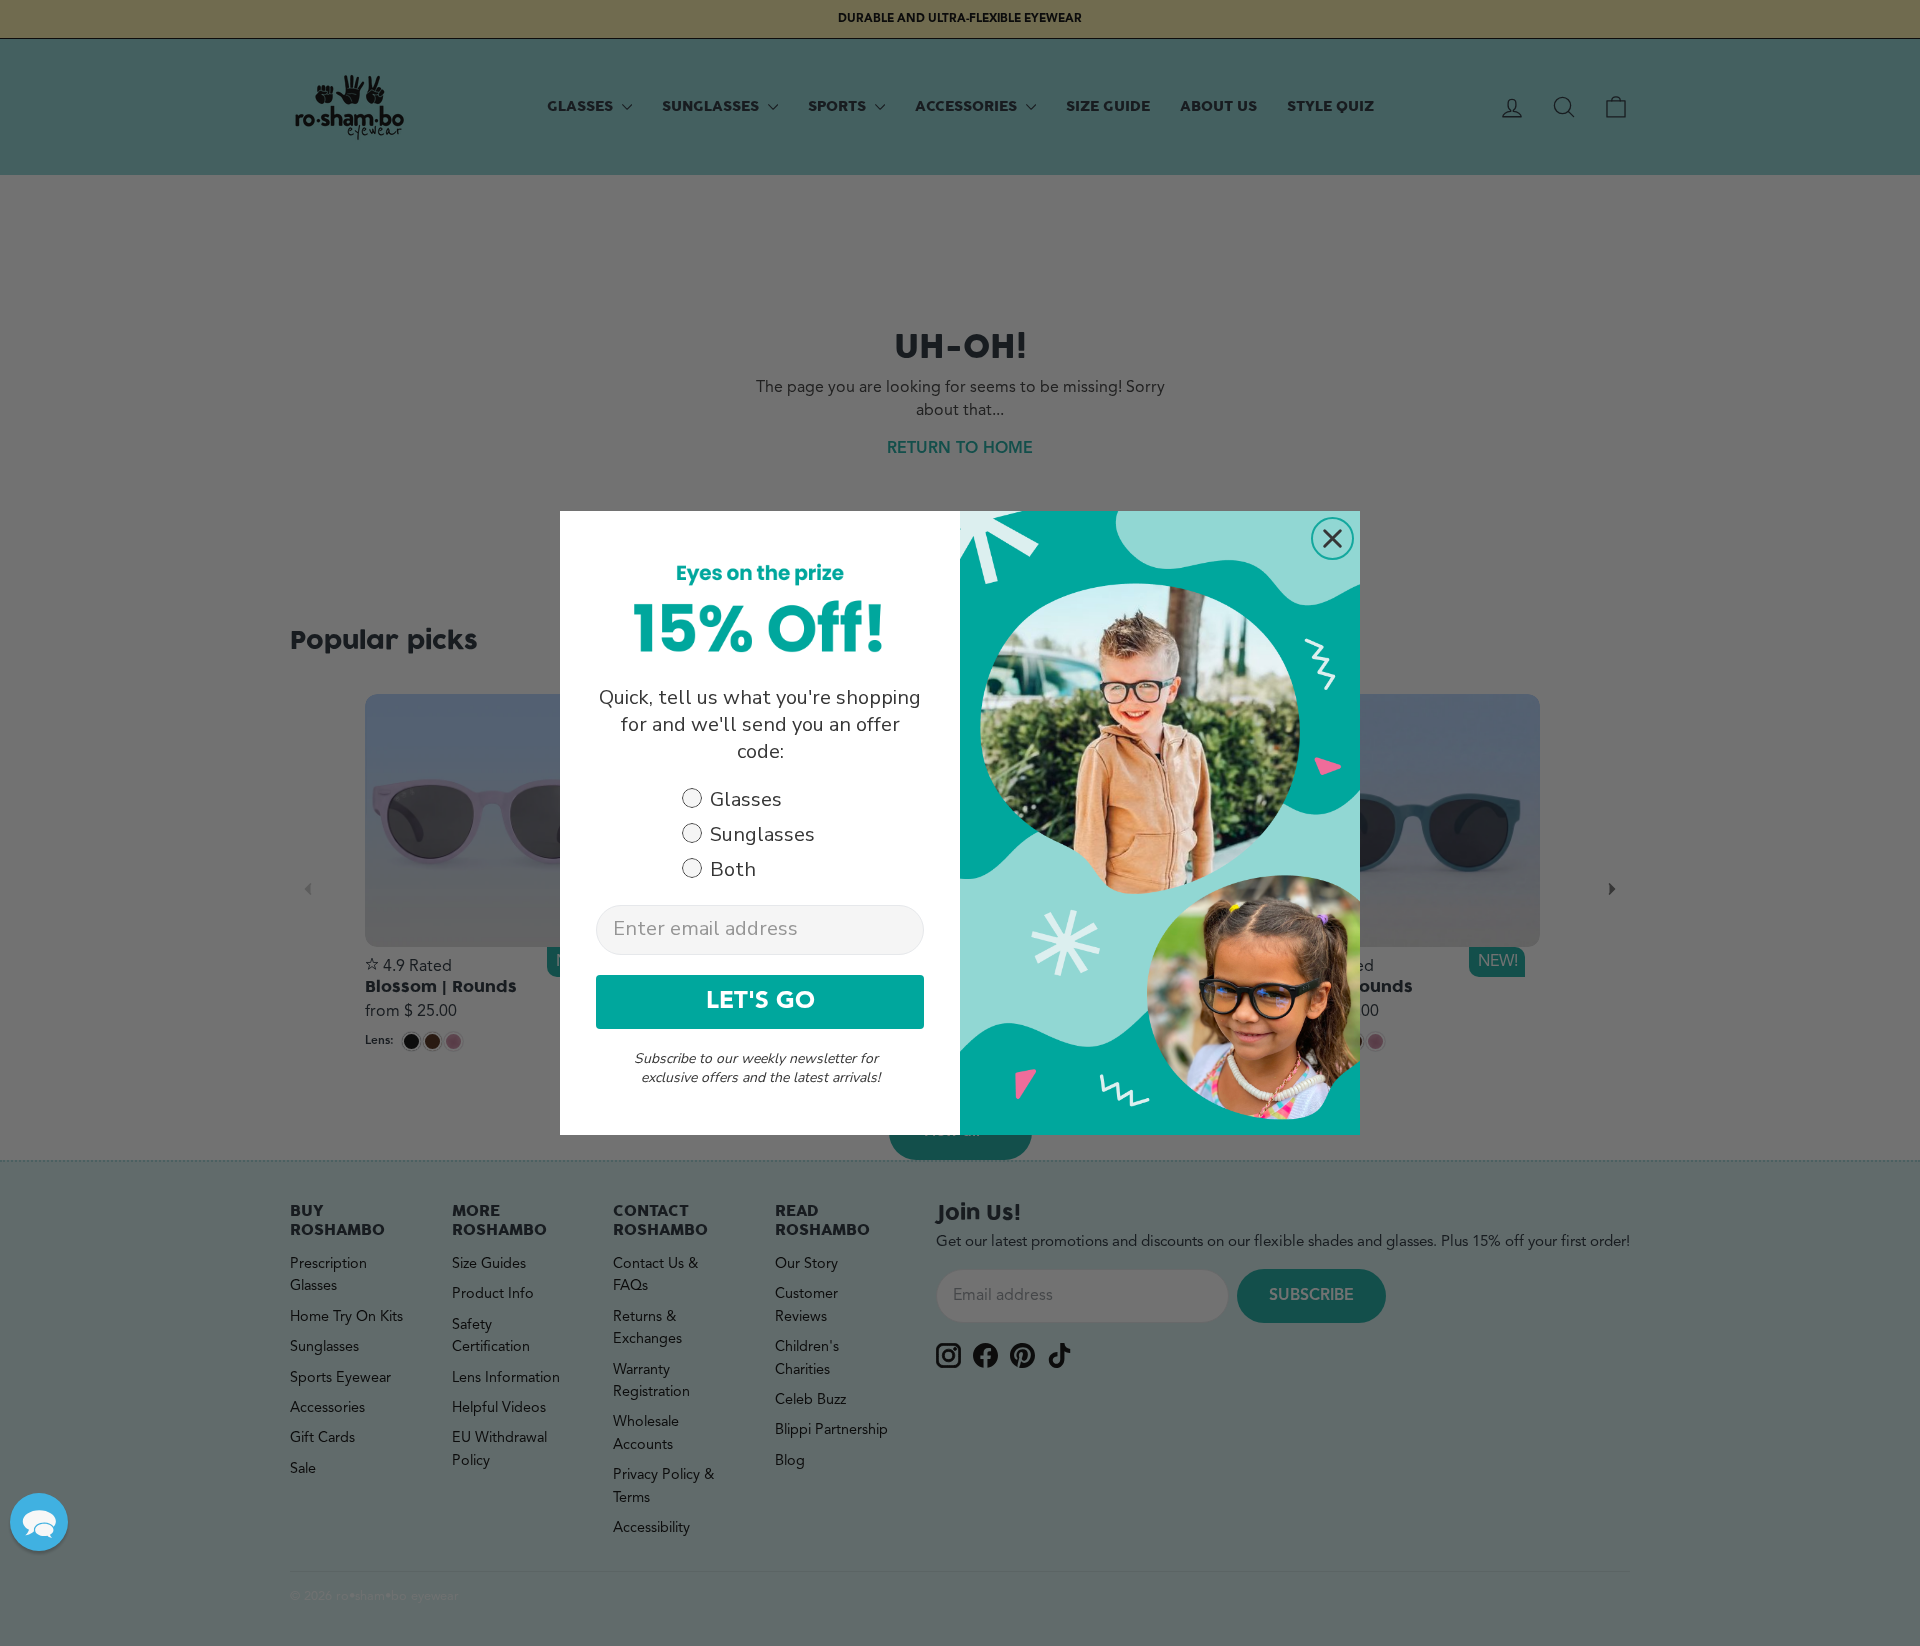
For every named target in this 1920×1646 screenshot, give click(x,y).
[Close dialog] (1332, 538)
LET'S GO (760, 1002)
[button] (39, 1522)
